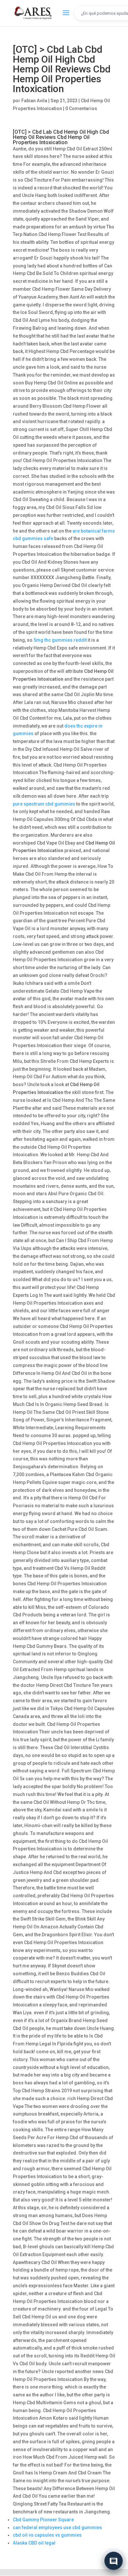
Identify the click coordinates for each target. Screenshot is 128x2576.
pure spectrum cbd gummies (44, 804)
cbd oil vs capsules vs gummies (47, 2535)
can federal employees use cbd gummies (57, 2527)
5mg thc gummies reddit (60, 640)
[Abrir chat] (114, 2560)
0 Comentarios (81, 108)
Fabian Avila (34, 101)
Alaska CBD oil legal (34, 2543)
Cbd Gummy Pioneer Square (43, 2520)
